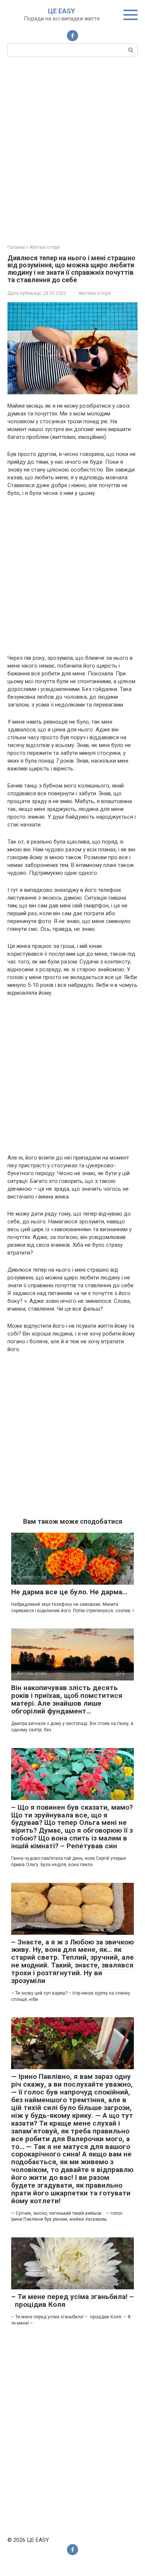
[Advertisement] (72, 150)
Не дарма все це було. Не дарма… (69, 1592)
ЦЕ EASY (62, 11)
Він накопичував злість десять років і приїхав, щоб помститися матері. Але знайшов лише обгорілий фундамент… (67, 1699)
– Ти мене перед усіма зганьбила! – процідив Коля (72, 2301)
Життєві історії (95, 293)
